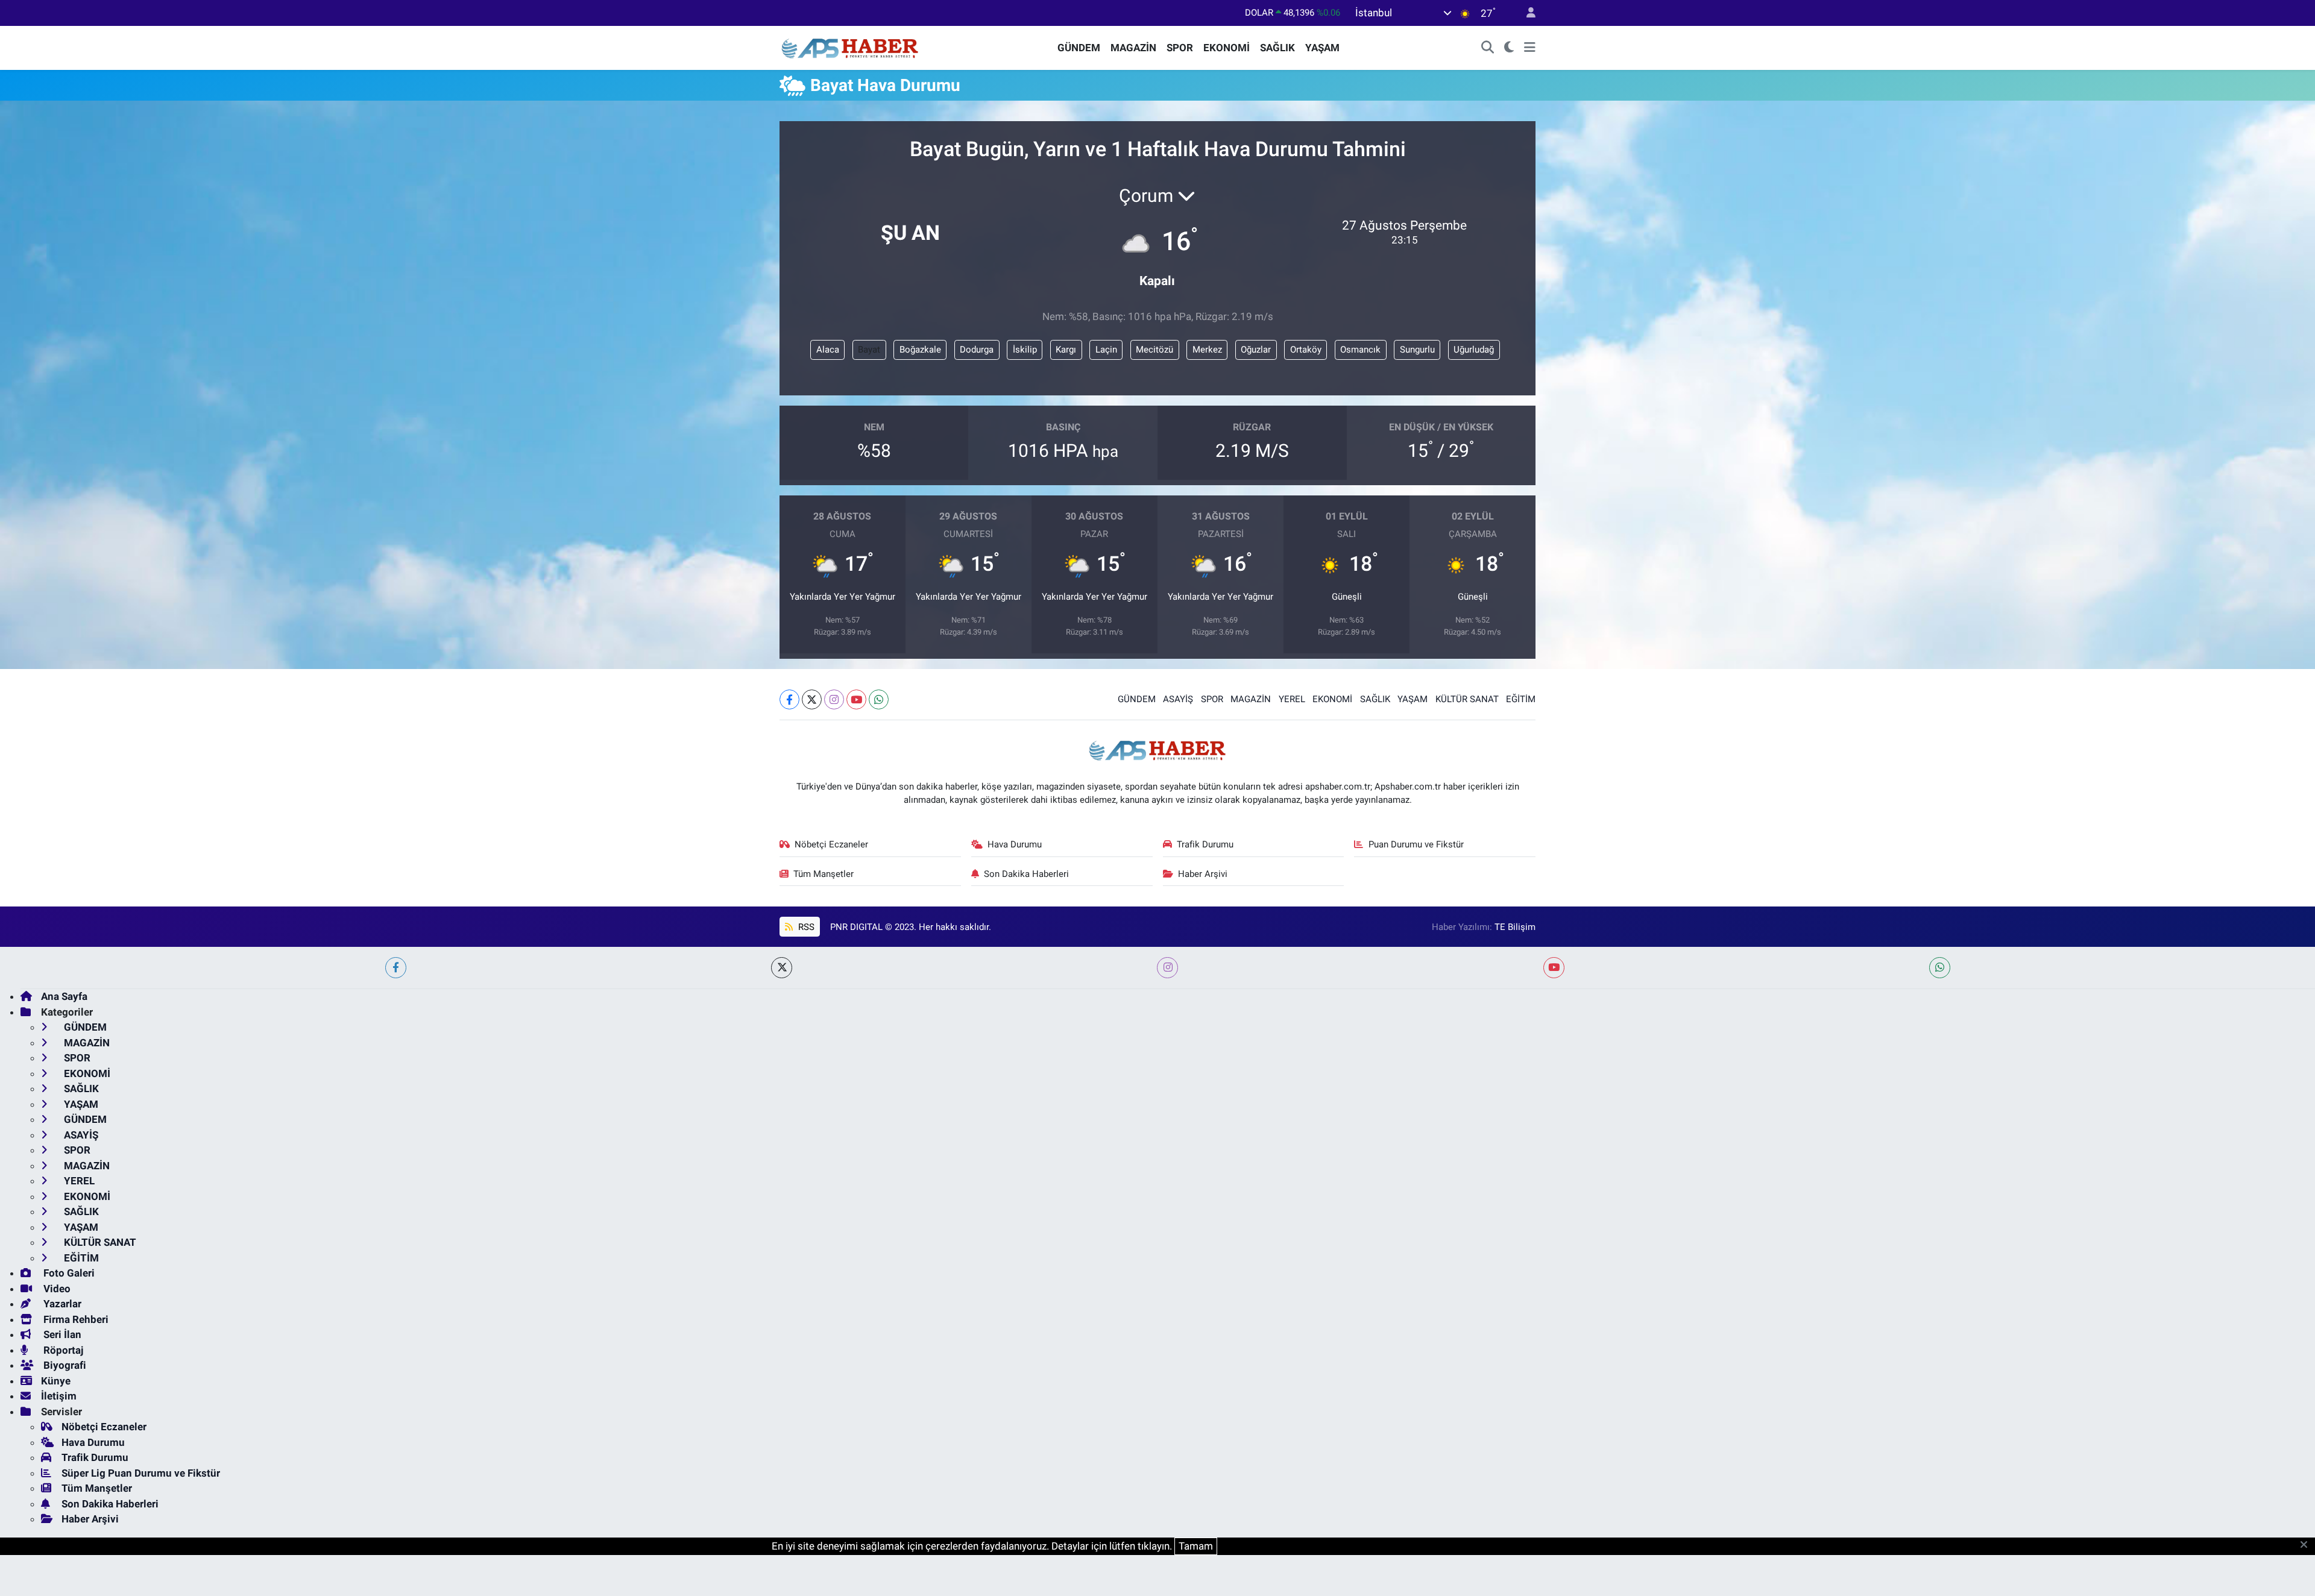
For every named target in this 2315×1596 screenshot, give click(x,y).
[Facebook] (789, 699)
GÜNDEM (1079, 48)
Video (56, 1289)
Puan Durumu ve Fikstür (1416, 844)
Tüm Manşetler (824, 874)
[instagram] (1167, 968)
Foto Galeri (68, 1273)
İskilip (1025, 350)
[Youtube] (856, 699)
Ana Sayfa (64, 996)
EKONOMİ (1227, 48)
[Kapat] (2307, 1545)
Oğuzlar (1256, 350)
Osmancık (1360, 350)
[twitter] (782, 968)
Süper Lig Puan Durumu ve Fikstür (141, 1473)
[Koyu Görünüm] (1509, 48)
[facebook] (396, 968)
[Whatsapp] (879, 699)
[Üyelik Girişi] (1526, 13)
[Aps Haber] (850, 47)
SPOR (1180, 48)
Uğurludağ (1474, 350)
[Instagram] (834, 699)
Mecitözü (1154, 350)
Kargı (1066, 350)
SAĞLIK (1277, 48)
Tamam (1196, 1546)
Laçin (1106, 350)
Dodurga (977, 350)
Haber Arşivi (1203, 874)
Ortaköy (1306, 350)
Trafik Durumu (1205, 844)
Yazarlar (61, 1304)
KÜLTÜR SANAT (1467, 699)
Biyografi (64, 1365)
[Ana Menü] (1530, 48)
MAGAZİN (1133, 48)
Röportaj (62, 1350)
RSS (805, 927)
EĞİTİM (1521, 699)
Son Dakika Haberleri (1026, 874)
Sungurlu (1417, 350)
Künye (56, 1381)
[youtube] (1554, 968)
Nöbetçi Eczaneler (831, 844)
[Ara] (1488, 48)
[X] (812, 699)
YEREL (1292, 699)
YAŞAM (1322, 48)
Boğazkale (920, 350)
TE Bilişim (1515, 927)
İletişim (59, 1396)
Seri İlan (61, 1334)
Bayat (869, 350)
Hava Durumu (1015, 844)
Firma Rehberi (75, 1319)
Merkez (1207, 350)
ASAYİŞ (1178, 699)
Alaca (828, 350)
